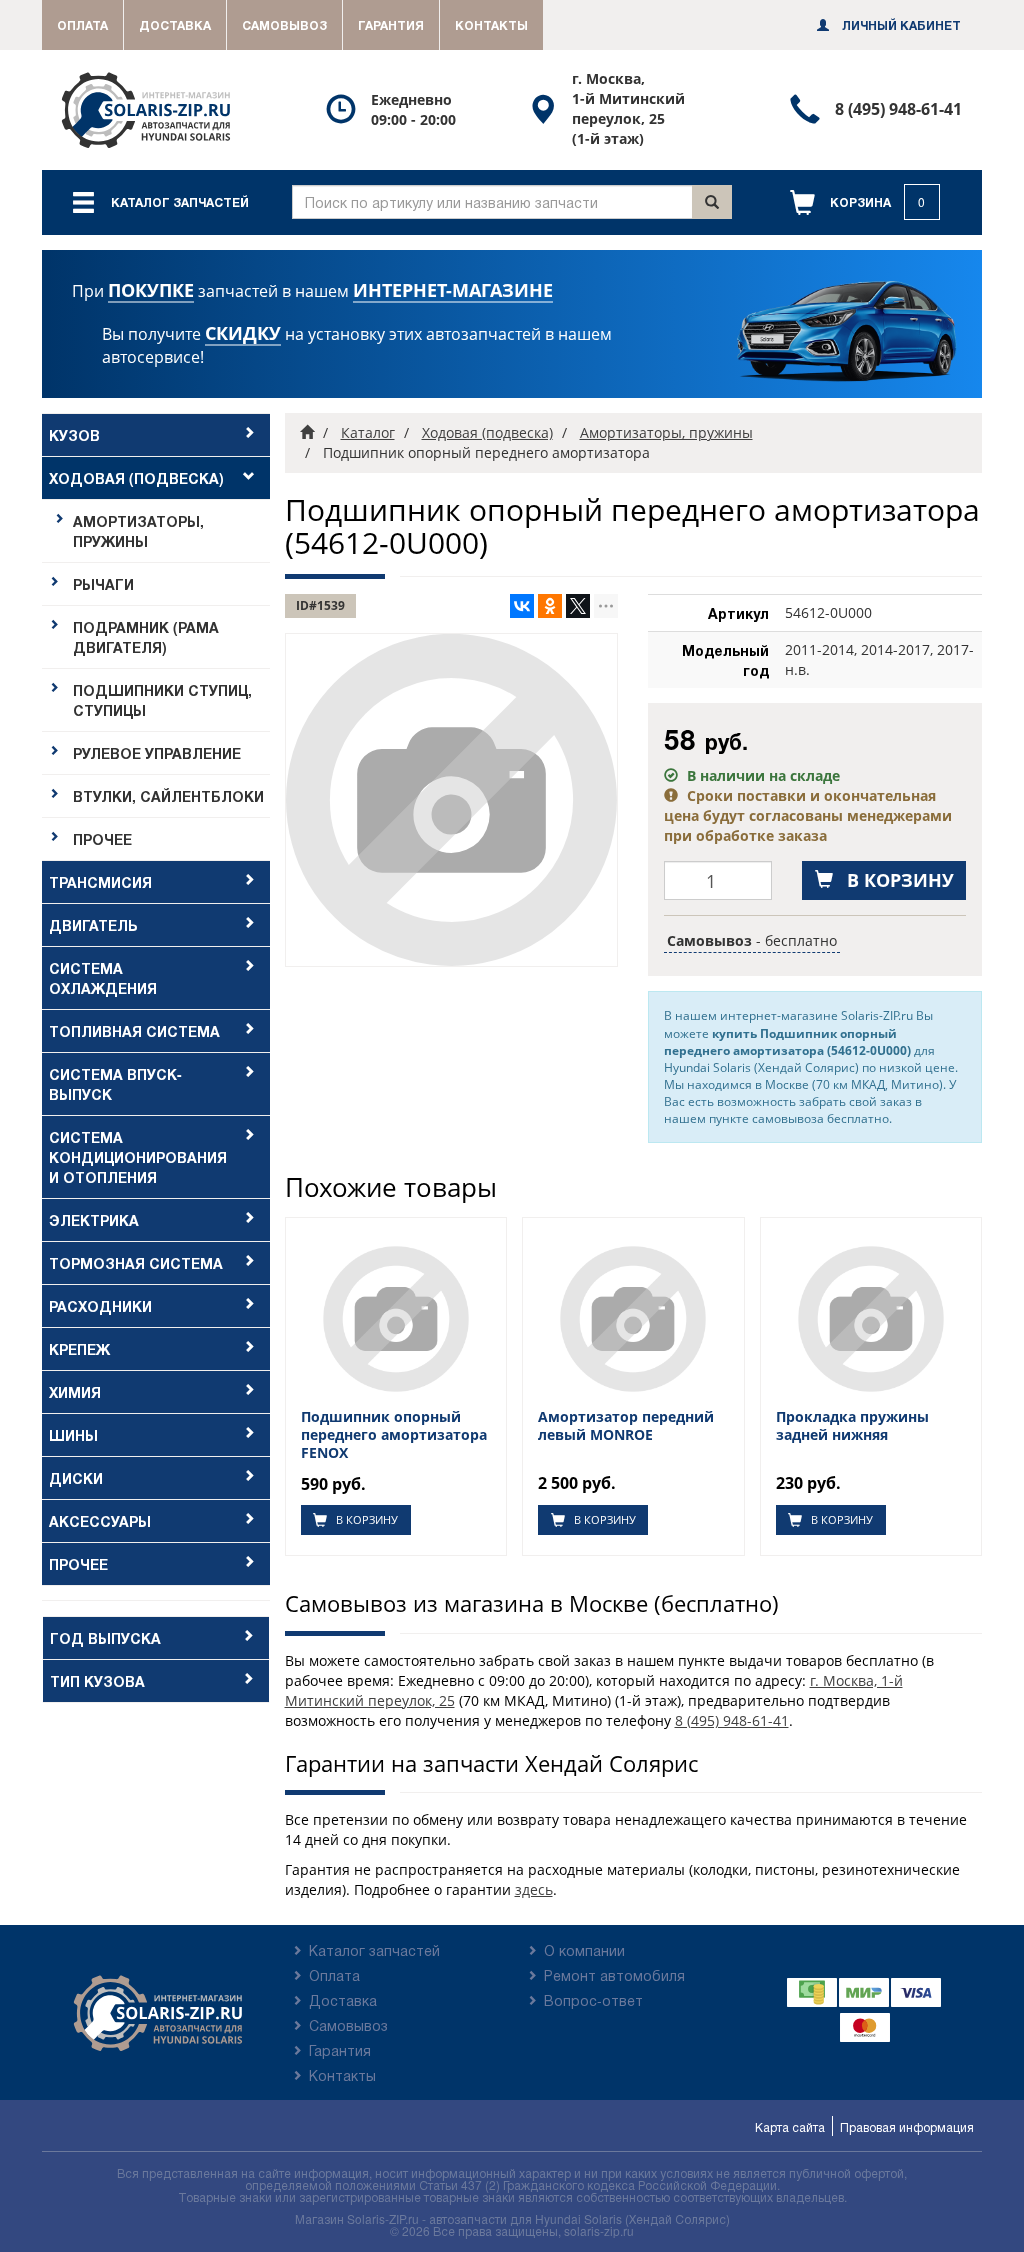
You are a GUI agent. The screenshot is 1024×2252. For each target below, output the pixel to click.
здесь (534, 1889)
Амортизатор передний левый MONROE (626, 1426)
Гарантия (391, 25)
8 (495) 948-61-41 (732, 1720)
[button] (865, 202)
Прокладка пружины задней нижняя (852, 1426)
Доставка (175, 25)
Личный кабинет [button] (900, 25)
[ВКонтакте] (522, 606)
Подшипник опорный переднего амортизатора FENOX (394, 1435)
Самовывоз (284, 25)
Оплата (82, 25)
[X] (578, 606)
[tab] (156, 435)
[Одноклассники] (550, 606)
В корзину (365, 1519)
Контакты (491, 25)
